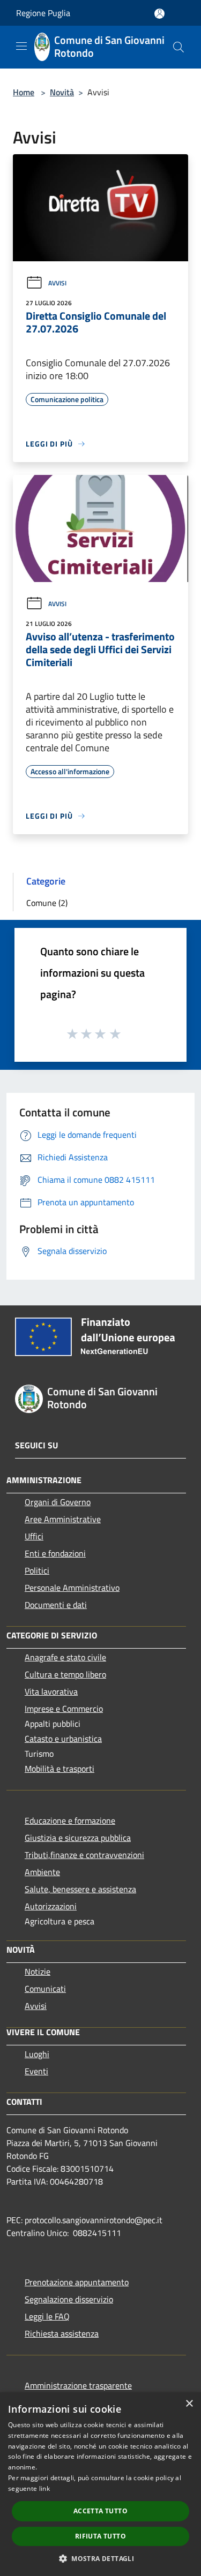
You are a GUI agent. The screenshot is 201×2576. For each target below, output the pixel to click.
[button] (100, 2558)
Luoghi (37, 2054)
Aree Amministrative (63, 1519)
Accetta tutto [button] (100, 2511)
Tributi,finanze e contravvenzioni (84, 1855)
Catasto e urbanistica (63, 1739)
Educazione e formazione (70, 1820)
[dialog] (100, 2484)
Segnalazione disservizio (69, 2299)
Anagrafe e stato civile (65, 1657)
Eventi (36, 2071)
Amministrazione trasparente (78, 2385)
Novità (62, 92)
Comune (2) (47, 903)
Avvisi (57, 283)
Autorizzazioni (51, 1906)
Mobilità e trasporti (59, 1769)
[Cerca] (178, 47)
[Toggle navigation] (21, 46)
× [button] (189, 2404)
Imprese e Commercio (64, 1709)
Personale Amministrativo (72, 1588)
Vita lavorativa (51, 1691)
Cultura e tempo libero (65, 1674)
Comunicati (45, 1989)
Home (24, 92)
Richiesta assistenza (62, 2333)
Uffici (34, 1536)
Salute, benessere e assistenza (80, 1889)
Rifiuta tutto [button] (100, 2536)
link (44, 2488)
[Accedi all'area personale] (159, 14)
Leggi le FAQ (47, 2316)
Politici (37, 1570)
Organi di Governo (58, 1502)
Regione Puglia (43, 13)
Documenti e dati (56, 1605)
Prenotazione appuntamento (77, 2282)
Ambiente (42, 1872)
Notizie (38, 1971)
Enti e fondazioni (55, 1553)
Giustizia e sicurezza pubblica (78, 1838)
